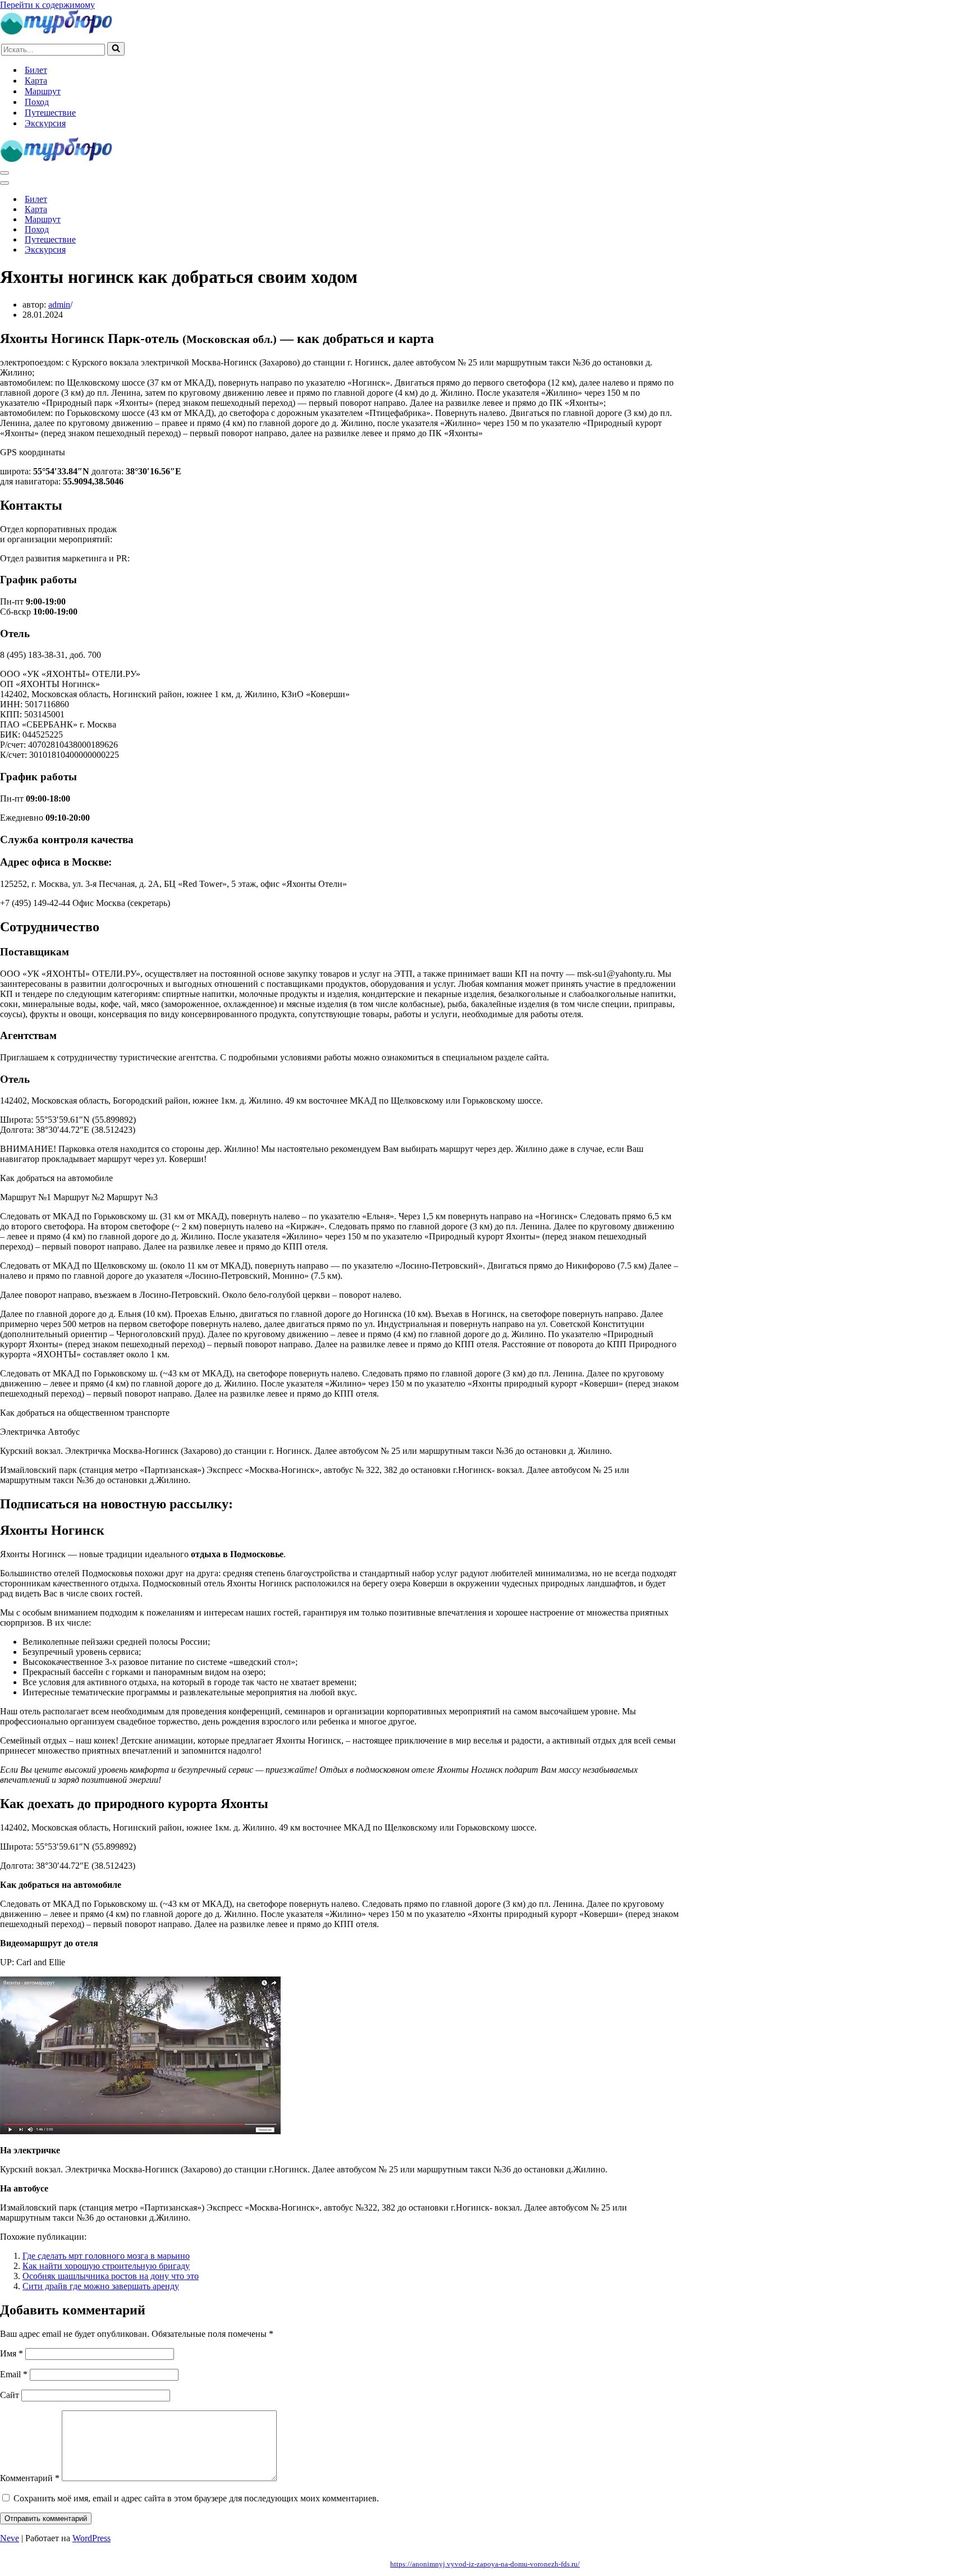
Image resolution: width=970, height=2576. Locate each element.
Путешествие (50, 113)
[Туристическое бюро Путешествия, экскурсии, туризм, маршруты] (56, 32)
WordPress (91, 2538)
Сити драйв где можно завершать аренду (101, 2286)
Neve (10, 2538)
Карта (36, 81)
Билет (36, 70)
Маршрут (43, 91)
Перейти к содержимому (47, 5)
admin (59, 305)
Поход (37, 102)
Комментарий (30, 2478)
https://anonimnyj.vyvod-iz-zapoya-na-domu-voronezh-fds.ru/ (485, 2564)
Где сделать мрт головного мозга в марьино (106, 2256)
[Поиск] (116, 49)
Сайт (10, 2395)
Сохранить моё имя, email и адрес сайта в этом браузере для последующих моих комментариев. (196, 2498)
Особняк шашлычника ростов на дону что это (111, 2276)
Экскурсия (45, 123)
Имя (12, 2353)
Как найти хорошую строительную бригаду (106, 2266)
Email (14, 2374)
